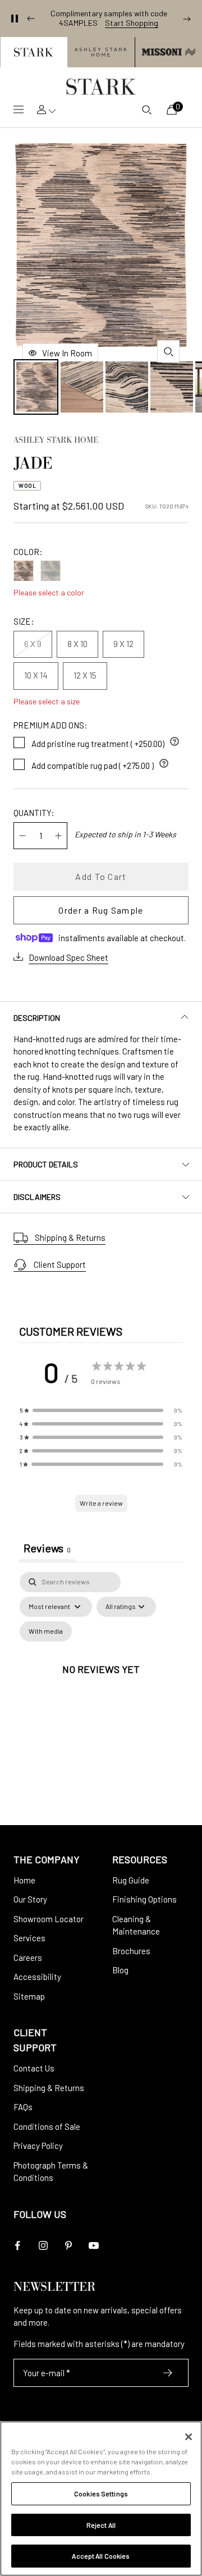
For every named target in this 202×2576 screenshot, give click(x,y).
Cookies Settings (101, 2494)
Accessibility (37, 1977)
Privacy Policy (38, 2146)
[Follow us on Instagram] (43, 2246)
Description (37, 1018)
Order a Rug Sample (101, 910)
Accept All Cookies (101, 2556)
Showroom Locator (49, 1919)
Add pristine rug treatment (106, 741)
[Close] (189, 2437)
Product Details (46, 1164)
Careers (28, 1958)
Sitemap (29, 1996)
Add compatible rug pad (100, 763)
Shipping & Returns (70, 1237)
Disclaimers (37, 1197)
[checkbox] (46, 1631)
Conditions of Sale (47, 2126)
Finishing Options (144, 1899)
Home (24, 1880)
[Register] (168, 2373)
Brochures (131, 1951)
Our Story (30, 1899)
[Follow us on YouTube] (93, 2246)
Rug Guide (131, 1880)
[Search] (146, 109)
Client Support (60, 1264)
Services (29, 1938)
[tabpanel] (101, 1682)
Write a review (101, 1503)
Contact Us (34, 2068)
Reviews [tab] (47, 1548)
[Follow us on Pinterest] (68, 2246)
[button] (34, 52)
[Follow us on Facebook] (18, 2246)
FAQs (23, 2107)
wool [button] (27, 485)
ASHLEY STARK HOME (56, 441)
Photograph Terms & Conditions (51, 2172)
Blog (120, 1970)
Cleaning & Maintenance (136, 1925)
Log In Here (155, 27)
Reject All (101, 2525)
